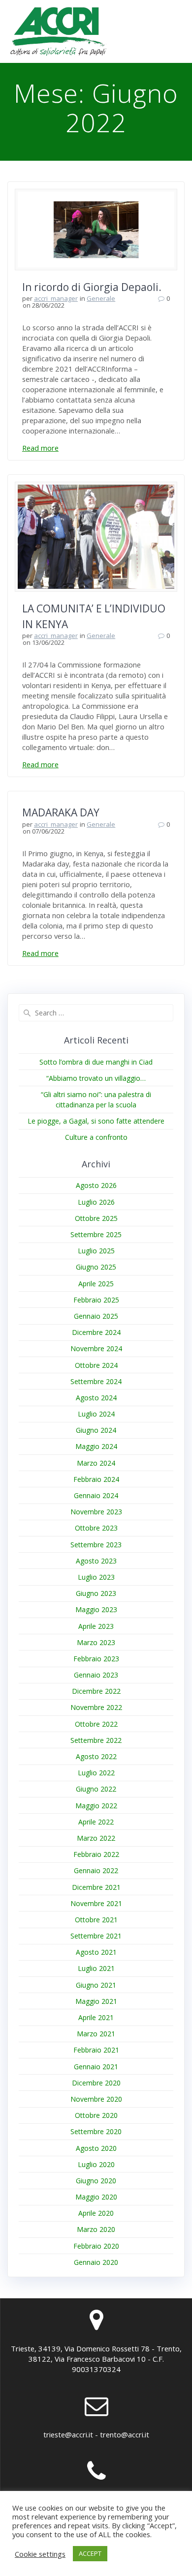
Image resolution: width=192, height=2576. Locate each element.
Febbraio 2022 (96, 1854)
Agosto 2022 (96, 1756)
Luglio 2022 (96, 1773)
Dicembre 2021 (96, 1887)
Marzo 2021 (96, 2034)
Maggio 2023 (96, 1609)
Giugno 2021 (96, 1985)
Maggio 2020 (96, 2197)
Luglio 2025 (96, 1251)
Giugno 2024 (96, 1430)
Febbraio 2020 (96, 2246)
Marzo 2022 (96, 1838)
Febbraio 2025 (96, 1300)
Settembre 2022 (96, 1740)
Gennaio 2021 (96, 2067)
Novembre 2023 (96, 1512)
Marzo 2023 (96, 1642)
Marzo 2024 (96, 1463)
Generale (101, 298)
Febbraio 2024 (96, 1479)
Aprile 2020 (96, 2213)
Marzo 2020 (96, 2229)
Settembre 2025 (96, 1234)
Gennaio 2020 (96, 2262)
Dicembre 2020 (96, 2083)
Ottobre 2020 (96, 2115)
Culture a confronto (96, 1137)
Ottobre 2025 (96, 1218)
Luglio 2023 (96, 1577)
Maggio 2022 (96, 1806)
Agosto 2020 (96, 2148)
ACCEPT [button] (90, 2553)
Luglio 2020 (96, 2164)
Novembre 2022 (96, 1707)
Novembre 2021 (96, 1903)
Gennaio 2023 (96, 1675)
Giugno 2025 (96, 1267)
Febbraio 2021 (96, 2050)
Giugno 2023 (96, 1593)
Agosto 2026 (96, 1185)
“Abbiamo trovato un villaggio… (96, 1078)
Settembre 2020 (96, 2131)
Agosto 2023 (96, 1561)
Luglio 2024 (96, 1414)
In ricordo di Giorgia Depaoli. (92, 287)
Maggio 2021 (96, 2001)
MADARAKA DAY (61, 812)
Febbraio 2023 (96, 1659)
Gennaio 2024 (96, 1495)
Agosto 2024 (96, 1398)
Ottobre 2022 (96, 1724)
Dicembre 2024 (96, 1332)
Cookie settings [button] (40, 2554)
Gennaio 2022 (96, 1870)
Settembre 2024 (96, 1381)
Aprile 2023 (96, 1626)
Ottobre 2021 (96, 1920)
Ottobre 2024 (96, 1365)
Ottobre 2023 (96, 1528)
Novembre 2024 (96, 1348)
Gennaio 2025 (96, 1316)
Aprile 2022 (96, 1822)
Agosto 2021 (96, 1952)
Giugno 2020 (96, 2181)
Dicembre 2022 (96, 1691)
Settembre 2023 (96, 1545)
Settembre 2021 (96, 1936)
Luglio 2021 (96, 1968)
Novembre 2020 (96, 2099)
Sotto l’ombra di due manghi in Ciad (96, 1062)
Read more (40, 448)
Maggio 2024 (96, 1446)
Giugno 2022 (96, 1789)
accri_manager (56, 298)
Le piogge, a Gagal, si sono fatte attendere (96, 1121)
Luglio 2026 (96, 1202)
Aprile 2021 (96, 2017)
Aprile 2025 (96, 1284)
